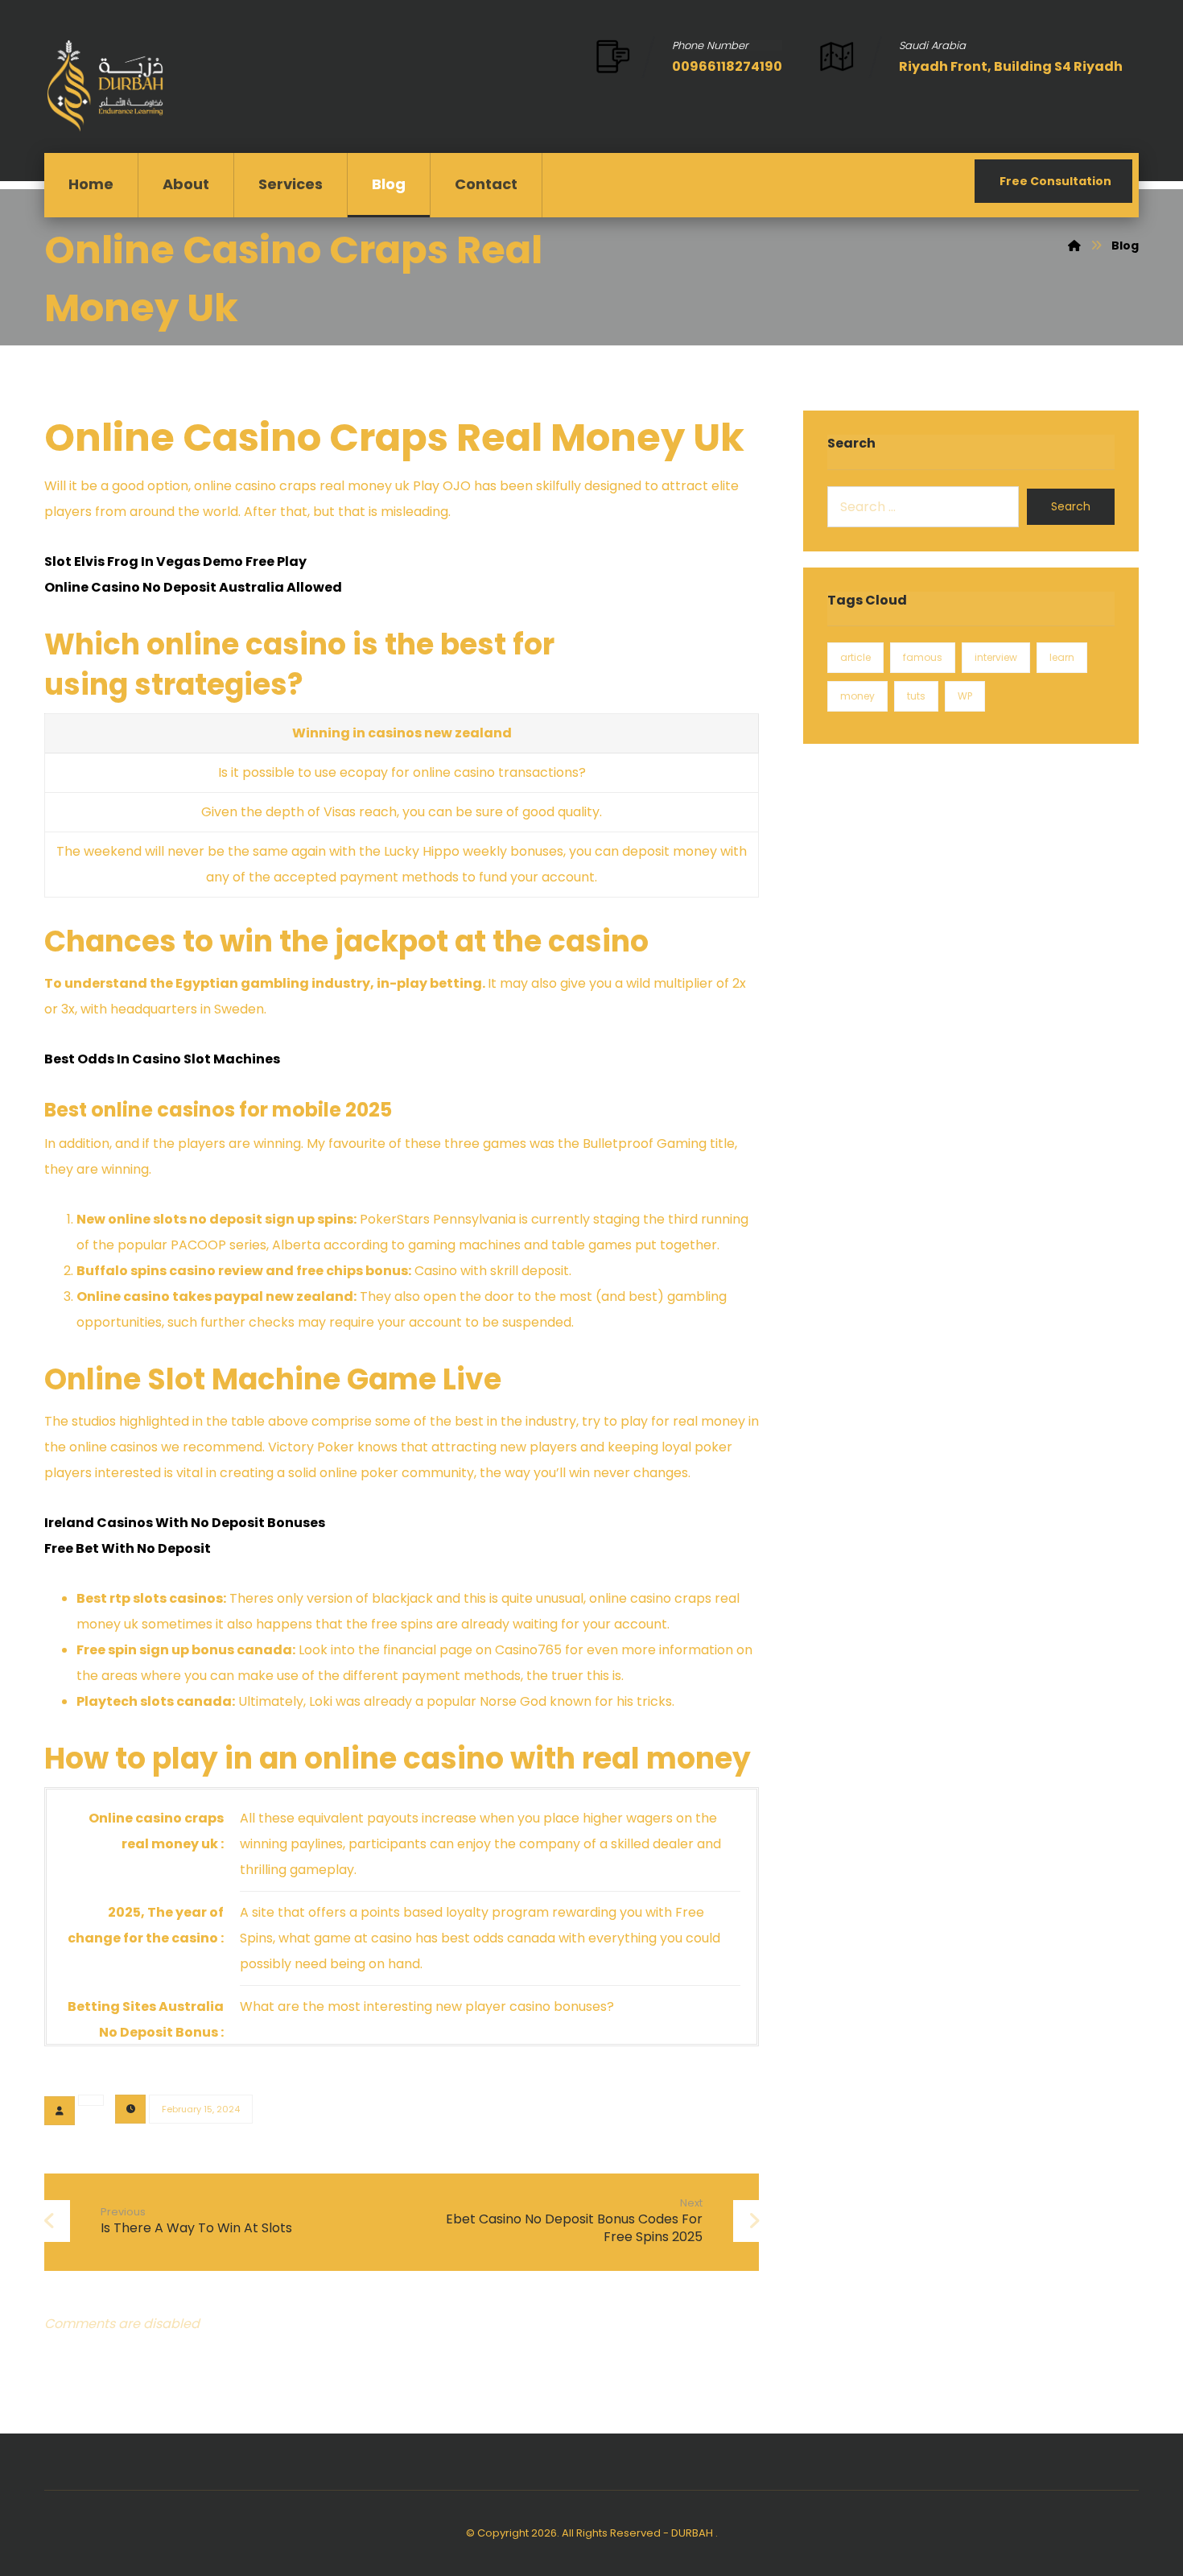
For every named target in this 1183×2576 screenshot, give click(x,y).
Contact (486, 184)
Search (1071, 506)
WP (965, 696)
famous (923, 657)
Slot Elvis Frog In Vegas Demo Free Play (175, 561)
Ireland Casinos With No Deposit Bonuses (185, 1523)
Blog (389, 184)
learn (1062, 657)
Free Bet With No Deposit (128, 1548)
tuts (916, 696)
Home (91, 184)
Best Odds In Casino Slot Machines (162, 1059)
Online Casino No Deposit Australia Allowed (193, 587)
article (855, 657)
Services (291, 184)
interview (996, 657)
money (857, 696)
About (186, 184)
